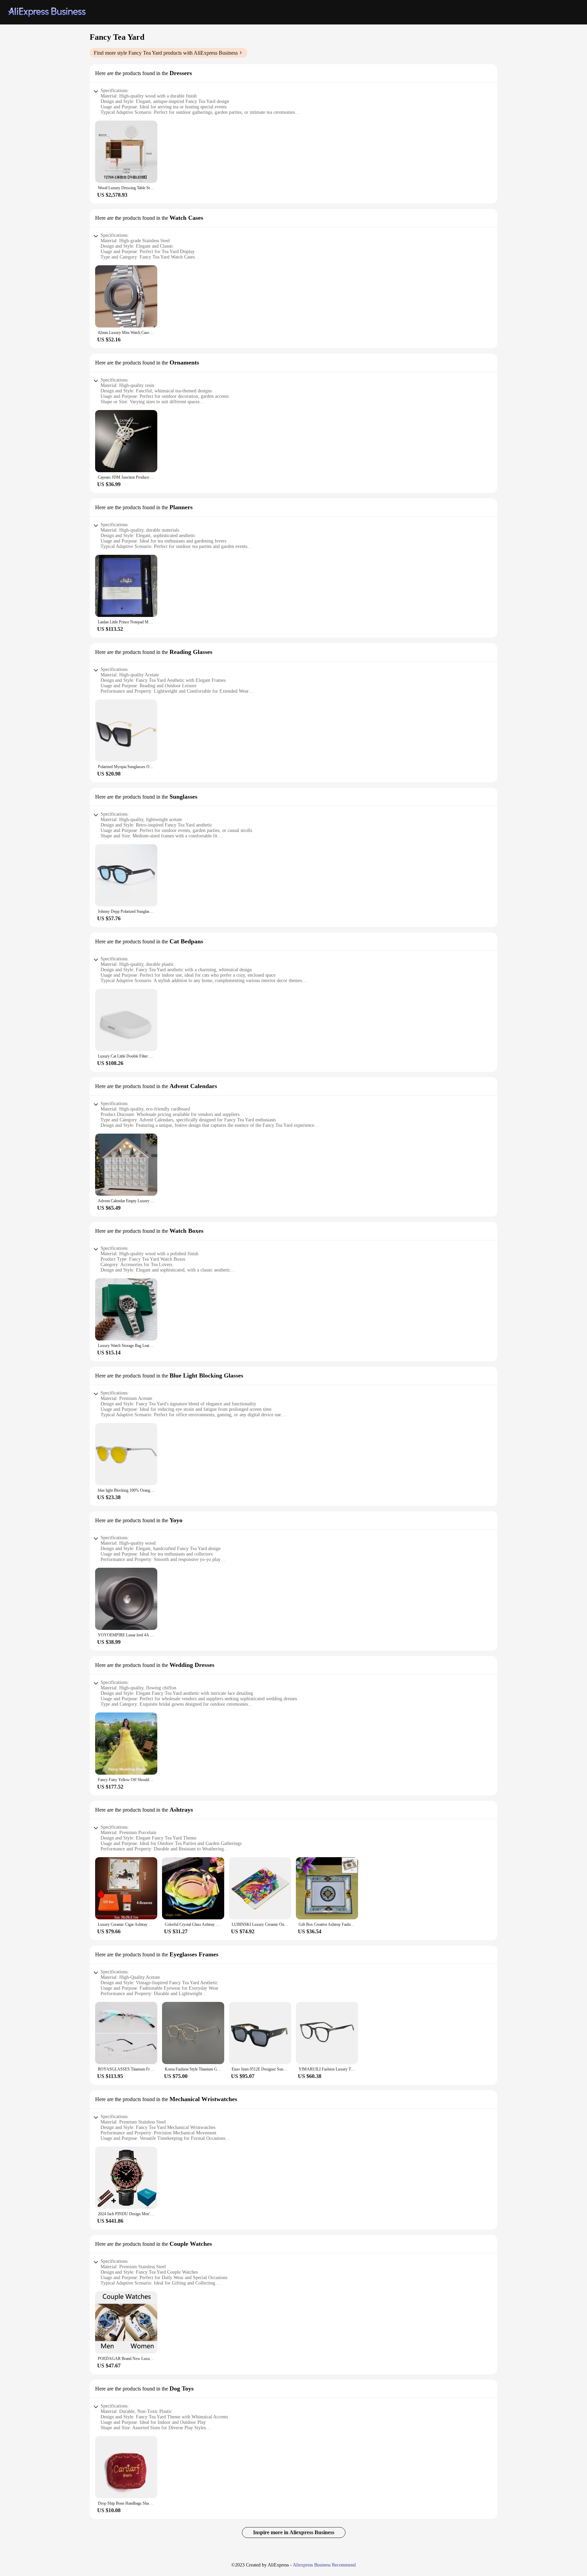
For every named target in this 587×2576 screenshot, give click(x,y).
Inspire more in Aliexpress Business (294, 2532)
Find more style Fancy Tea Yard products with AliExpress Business (166, 53)
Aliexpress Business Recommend (324, 2565)
